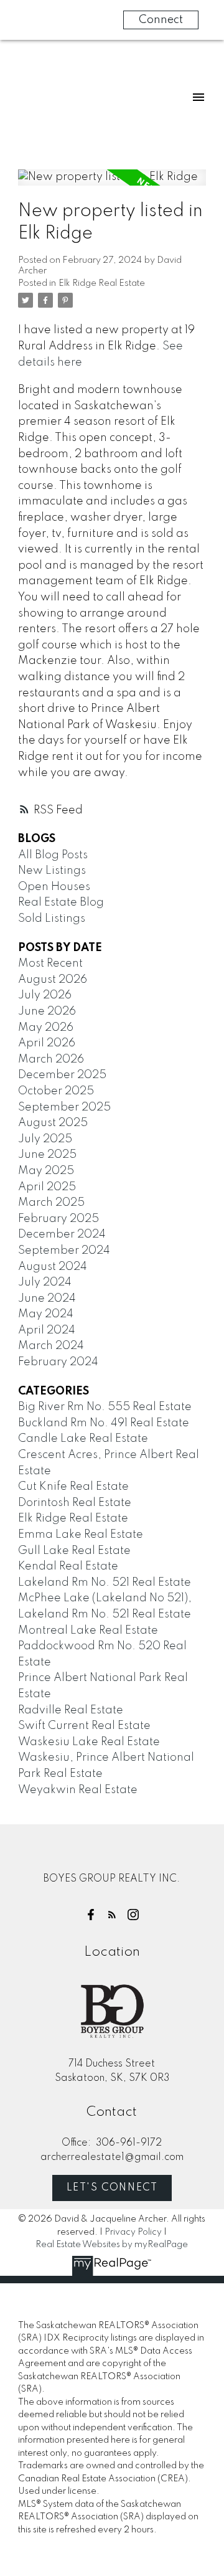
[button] (91, 1915)
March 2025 (51, 1203)
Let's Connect (112, 2188)
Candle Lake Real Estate (83, 1439)
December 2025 (62, 1075)
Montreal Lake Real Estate (88, 1631)
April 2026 (47, 1043)
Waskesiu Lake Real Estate (89, 1742)
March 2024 (51, 1346)
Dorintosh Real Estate (75, 1503)
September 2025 (64, 1107)
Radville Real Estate (71, 1710)
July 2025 (45, 1139)
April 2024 (47, 1330)
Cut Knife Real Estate (73, 1487)
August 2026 (53, 980)
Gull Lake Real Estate (74, 1551)
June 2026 (47, 1011)
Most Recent (50, 964)
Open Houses (54, 887)
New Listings (52, 871)
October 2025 (56, 1091)
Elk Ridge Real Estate (102, 283)
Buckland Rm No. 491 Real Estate (104, 1423)
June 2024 (47, 1299)
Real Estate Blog (61, 902)
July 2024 (45, 1282)
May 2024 (46, 1314)
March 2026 (51, 1059)
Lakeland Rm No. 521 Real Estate (105, 1583)
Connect (161, 20)
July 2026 (45, 995)
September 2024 (64, 1251)
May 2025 (46, 1171)
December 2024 (62, 1234)
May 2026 (46, 1028)
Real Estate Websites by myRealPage (112, 2245)
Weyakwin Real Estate (78, 1790)
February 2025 (58, 1219)
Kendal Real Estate (68, 1566)
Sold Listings (52, 919)
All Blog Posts (53, 855)
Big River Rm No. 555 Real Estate (105, 1407)
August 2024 (53, 1267)
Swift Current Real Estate (84, 1726)
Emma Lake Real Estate (81, 1535)
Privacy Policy (133, 2232)
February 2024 (58, 1362)
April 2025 (47, 1187)
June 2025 (47, 1155)
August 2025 (53, 1123)
